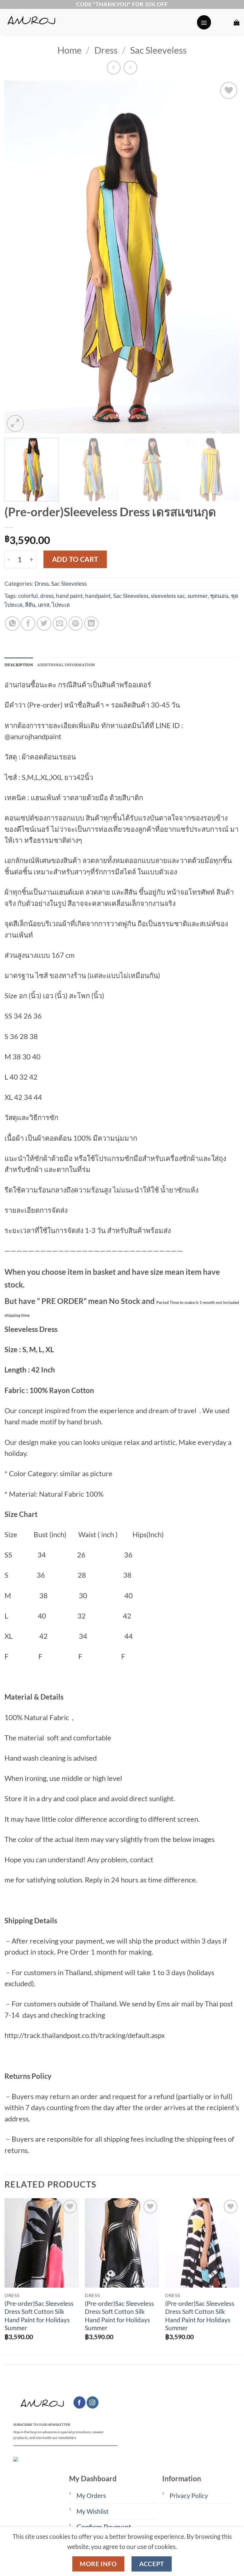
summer (198, 596)
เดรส (44, 605)
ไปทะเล (61, 605)
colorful (28, 596)
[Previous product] (130, 68)
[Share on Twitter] (44, 624)
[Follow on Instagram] (93, 2402)
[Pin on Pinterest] (76, 624)
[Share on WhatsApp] (12, 624)
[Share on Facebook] (28, 624)
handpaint (98, 596)
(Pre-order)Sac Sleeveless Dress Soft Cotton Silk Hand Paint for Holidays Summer (39, 2316)
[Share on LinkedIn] (91, 624)
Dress (106, 50)
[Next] (227, 257)
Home (69, 50)
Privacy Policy (189, 2496)
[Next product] (114, 68)
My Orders (91, 2496)
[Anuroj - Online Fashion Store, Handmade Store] (98, 22)
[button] (204, 22)
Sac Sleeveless (158, 50)
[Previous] (17, 257)
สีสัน (30, 605)
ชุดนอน (219, 596)
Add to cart (75, 559)
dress (47, 596)
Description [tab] (19, 665)
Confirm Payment (104, 2527)
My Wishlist (93, 2511)
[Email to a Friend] (60, 624)
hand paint (69, 596)
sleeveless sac (168, 596)
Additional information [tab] (66, 665)
